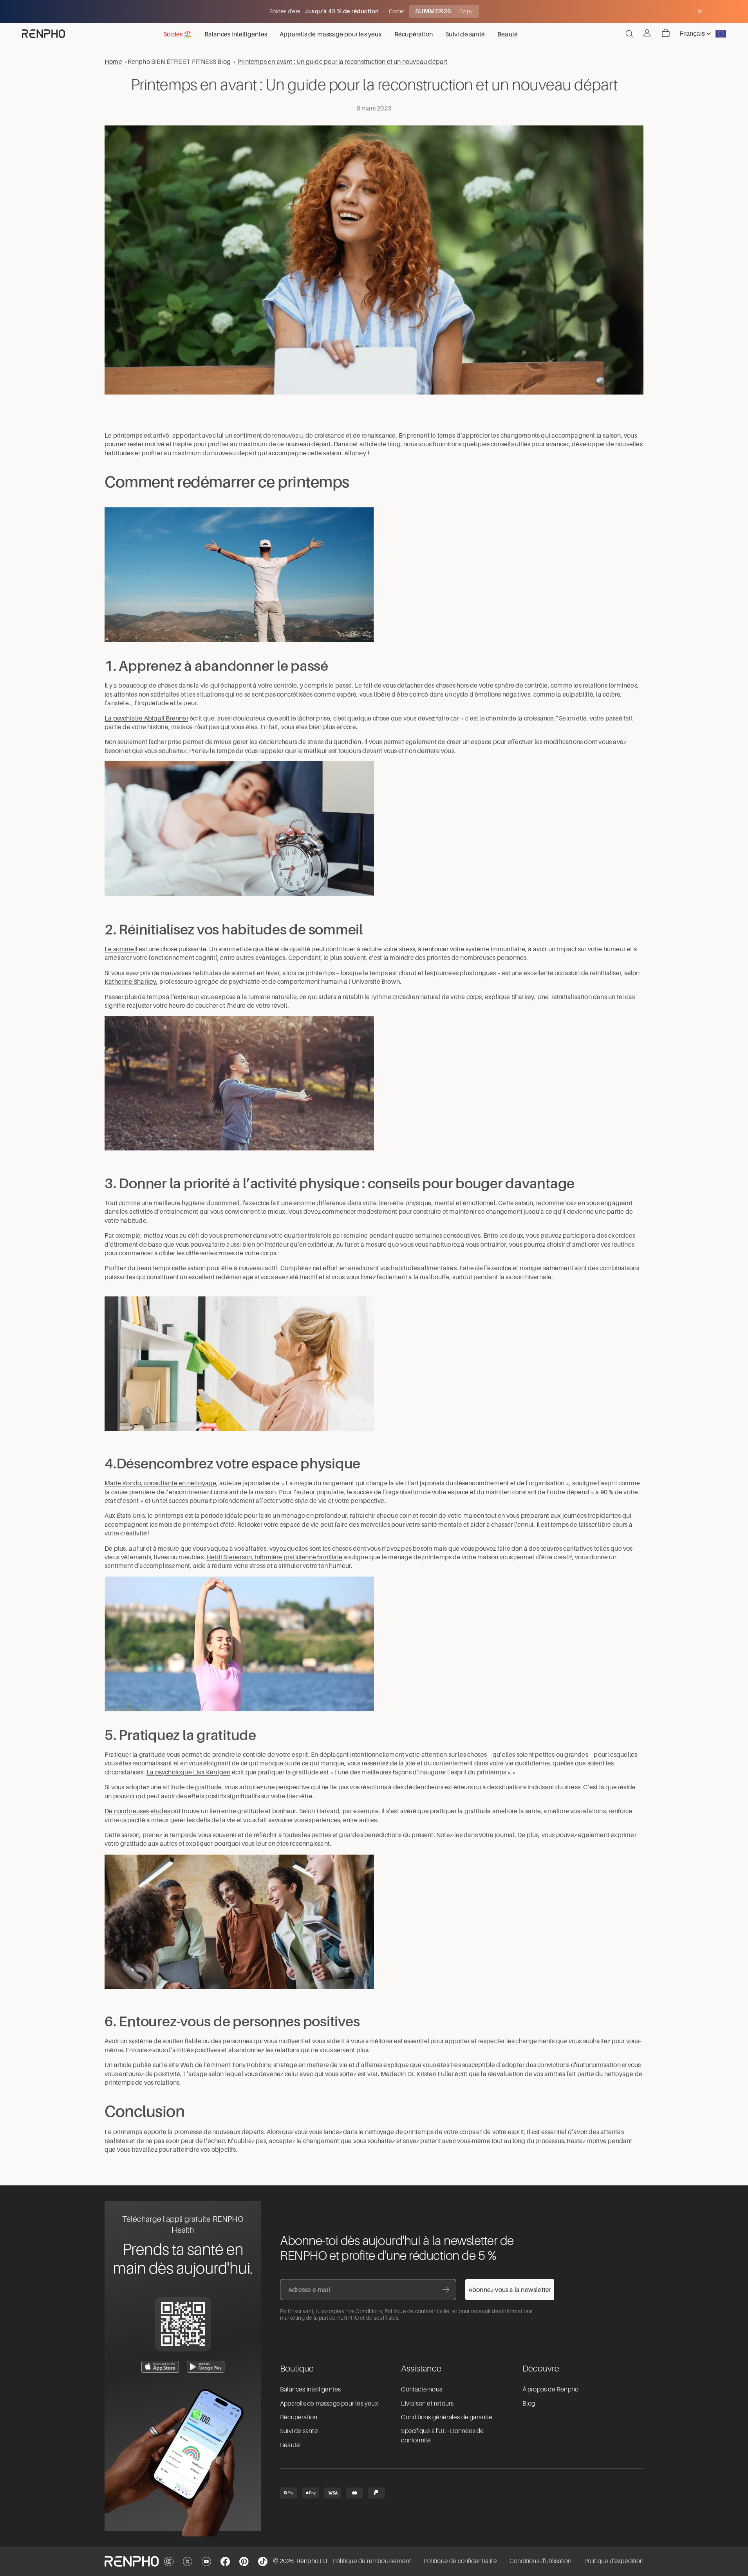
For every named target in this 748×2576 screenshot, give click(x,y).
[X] (188, 2562)
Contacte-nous (422, 2390)
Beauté (290, 2445)
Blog (529, 2404)
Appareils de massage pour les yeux (329, 2404)
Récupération (299, 2417)
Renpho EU (312, 2561)
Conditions (369, 2311)
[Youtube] (206, 2562)
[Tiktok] (263, 2562)
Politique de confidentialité (417, 2311)
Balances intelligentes (310, 2390)
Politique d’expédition (614, 2561)
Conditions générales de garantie (446, 2417)
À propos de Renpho (551, 2390)
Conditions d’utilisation (541, 2561)
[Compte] (647, 33)
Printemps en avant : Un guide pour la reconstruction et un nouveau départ (342, 62)
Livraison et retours (427, 2404)
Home (113, 62)
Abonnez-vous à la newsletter (510, 2290)
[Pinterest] (244, 2562)
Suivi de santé (299, 2431)
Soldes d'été (286, 11)
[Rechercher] (629, 34)
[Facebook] (225, 2562)
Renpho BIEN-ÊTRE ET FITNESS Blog (179, 62)
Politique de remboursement (372, 2561)
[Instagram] (169, 2562)
